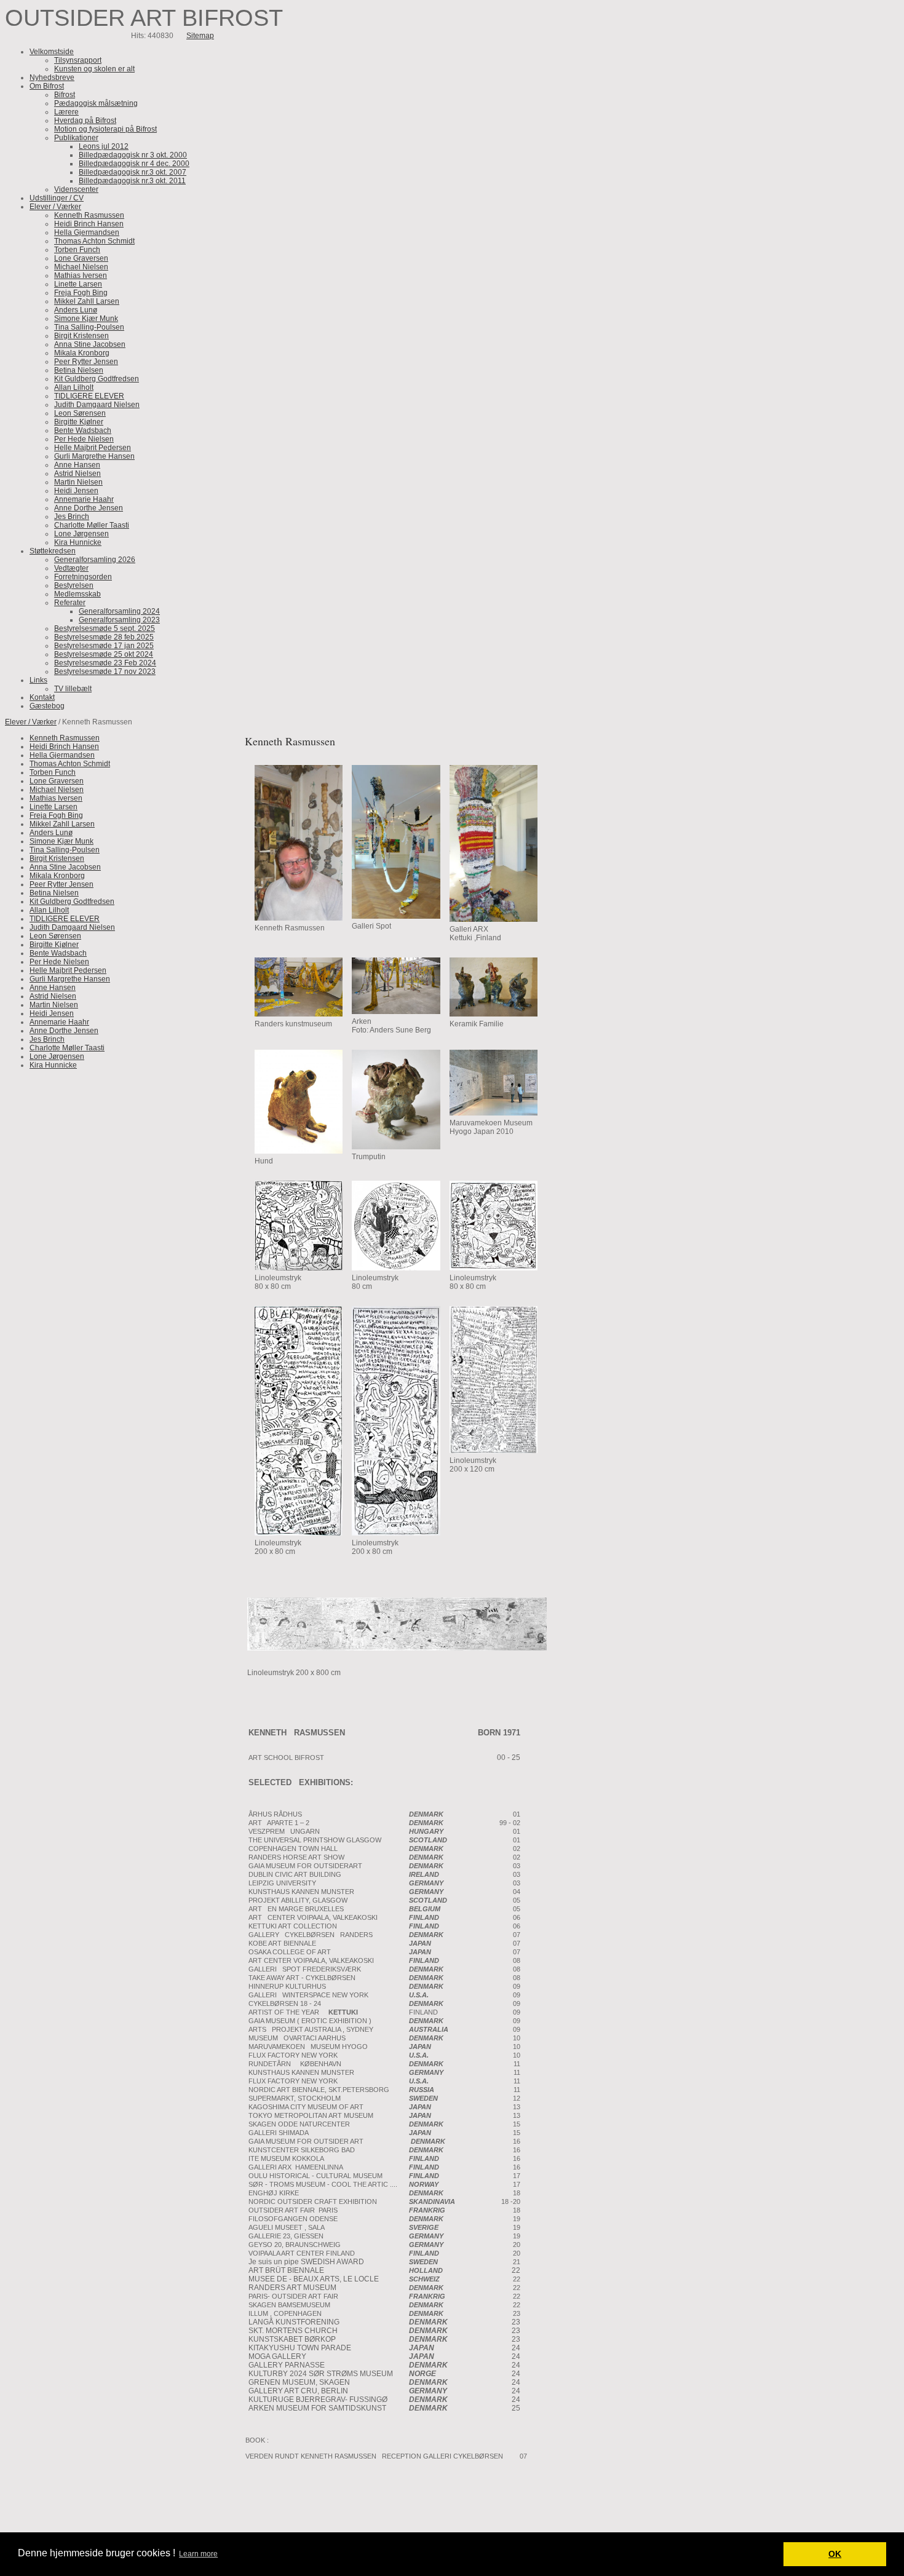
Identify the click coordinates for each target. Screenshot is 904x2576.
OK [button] (835, 2554)
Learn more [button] (198, 2554)
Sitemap (200, 36)
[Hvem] (398, 1648)
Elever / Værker (31, 722)
